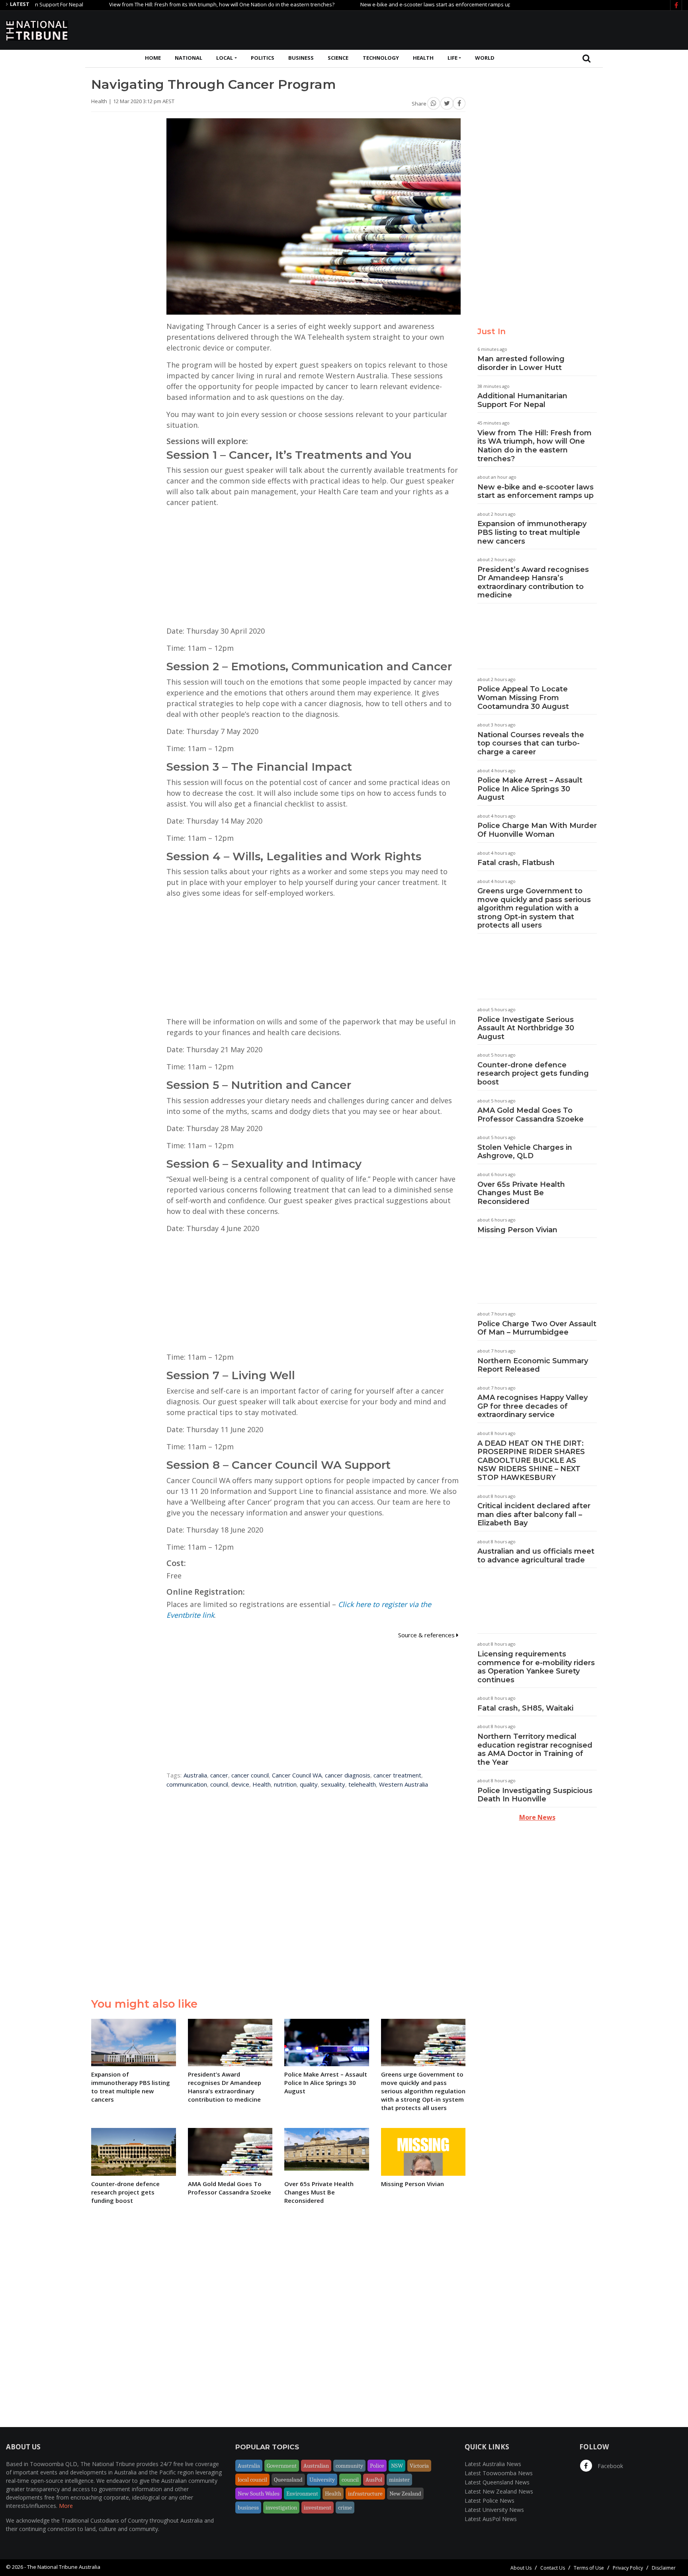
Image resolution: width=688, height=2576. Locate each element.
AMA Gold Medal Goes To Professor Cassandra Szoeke (531, 1115)
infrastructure (365, 2494)
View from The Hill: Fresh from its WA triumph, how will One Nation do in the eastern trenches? (166, 4)
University (322, 2480)
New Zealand (405, 2494)
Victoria (419, 2466)
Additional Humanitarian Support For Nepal (522, 400)
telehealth (362, 1784)
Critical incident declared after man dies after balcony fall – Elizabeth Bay (534, 1514)
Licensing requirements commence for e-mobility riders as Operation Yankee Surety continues (536, 1667)
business (248, 2507)
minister (399, 2480)
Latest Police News (490, 2501)
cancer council (250, 1775)
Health (423, 58)
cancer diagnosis (348, 1775)
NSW (397, 2466)
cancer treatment (397, 1775)
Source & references (427, 1635)
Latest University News (494, 2510)
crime (345, 2507)
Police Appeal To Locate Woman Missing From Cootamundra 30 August (523, 698)
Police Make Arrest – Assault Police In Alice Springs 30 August (530, 789)
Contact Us (553, 2568)
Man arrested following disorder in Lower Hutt (521, 363)
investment (318, 2507)
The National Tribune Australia (64, 2567)
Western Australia (404, 1784)
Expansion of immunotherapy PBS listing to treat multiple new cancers (532, 532)
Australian (316, 2466)
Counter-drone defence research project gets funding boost (533, 1074)
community (349, 2466)
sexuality (333, 1784)
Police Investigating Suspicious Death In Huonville (535, 1795)
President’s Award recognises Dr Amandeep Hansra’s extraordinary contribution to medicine (533, 582)
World (485, 58)
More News (537, 1817)
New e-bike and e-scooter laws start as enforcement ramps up (380, 4)
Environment (302, 2494)
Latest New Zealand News (499, 2491)
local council (252, 2480)
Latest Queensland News (497, 2482)
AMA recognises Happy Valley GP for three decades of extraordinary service (533, 1406)
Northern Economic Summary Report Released (533, 1365)
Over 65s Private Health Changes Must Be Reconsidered (521, 1193)
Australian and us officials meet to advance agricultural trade (536, 1556)
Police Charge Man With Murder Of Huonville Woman (537, 830)
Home (153, 58)
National (189, 58)
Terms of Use (589, 2568)
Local (225, 58)
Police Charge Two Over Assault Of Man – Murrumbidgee (537, 1328)
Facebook (610, 2466)
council (219, 1784)
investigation (281, 2507)
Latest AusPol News (491, 2519)
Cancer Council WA (297, 1775)
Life (452, 58)
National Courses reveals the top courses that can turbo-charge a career (531, 743)
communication (187, 1784)
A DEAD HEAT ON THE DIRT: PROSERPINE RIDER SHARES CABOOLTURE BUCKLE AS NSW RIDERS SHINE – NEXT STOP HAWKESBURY (531, 1460)
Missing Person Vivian (517, 1230)
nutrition (285, 1784)
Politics (263, 58)
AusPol (374, 2480)
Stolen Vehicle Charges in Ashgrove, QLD (525, 1152)
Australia (195, 1775)
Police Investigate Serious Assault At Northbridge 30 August (526, 1028)
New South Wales (259, 2494)
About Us (521, 2568)
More (66, 2506)
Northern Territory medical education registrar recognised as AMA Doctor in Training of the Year (535, 1749)
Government (282, 2466)
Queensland (288, 2480)
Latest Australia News (493, 2464)
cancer (219, 1775)
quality (309, 1784)
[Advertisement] (537, 29)
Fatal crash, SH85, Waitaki (525, 1708)
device (240, 1784)
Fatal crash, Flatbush (516, 863)
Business (301, 58)
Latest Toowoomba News (499, 2473)
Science (338, 58)
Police (377, 2466)
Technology (381, 58)
